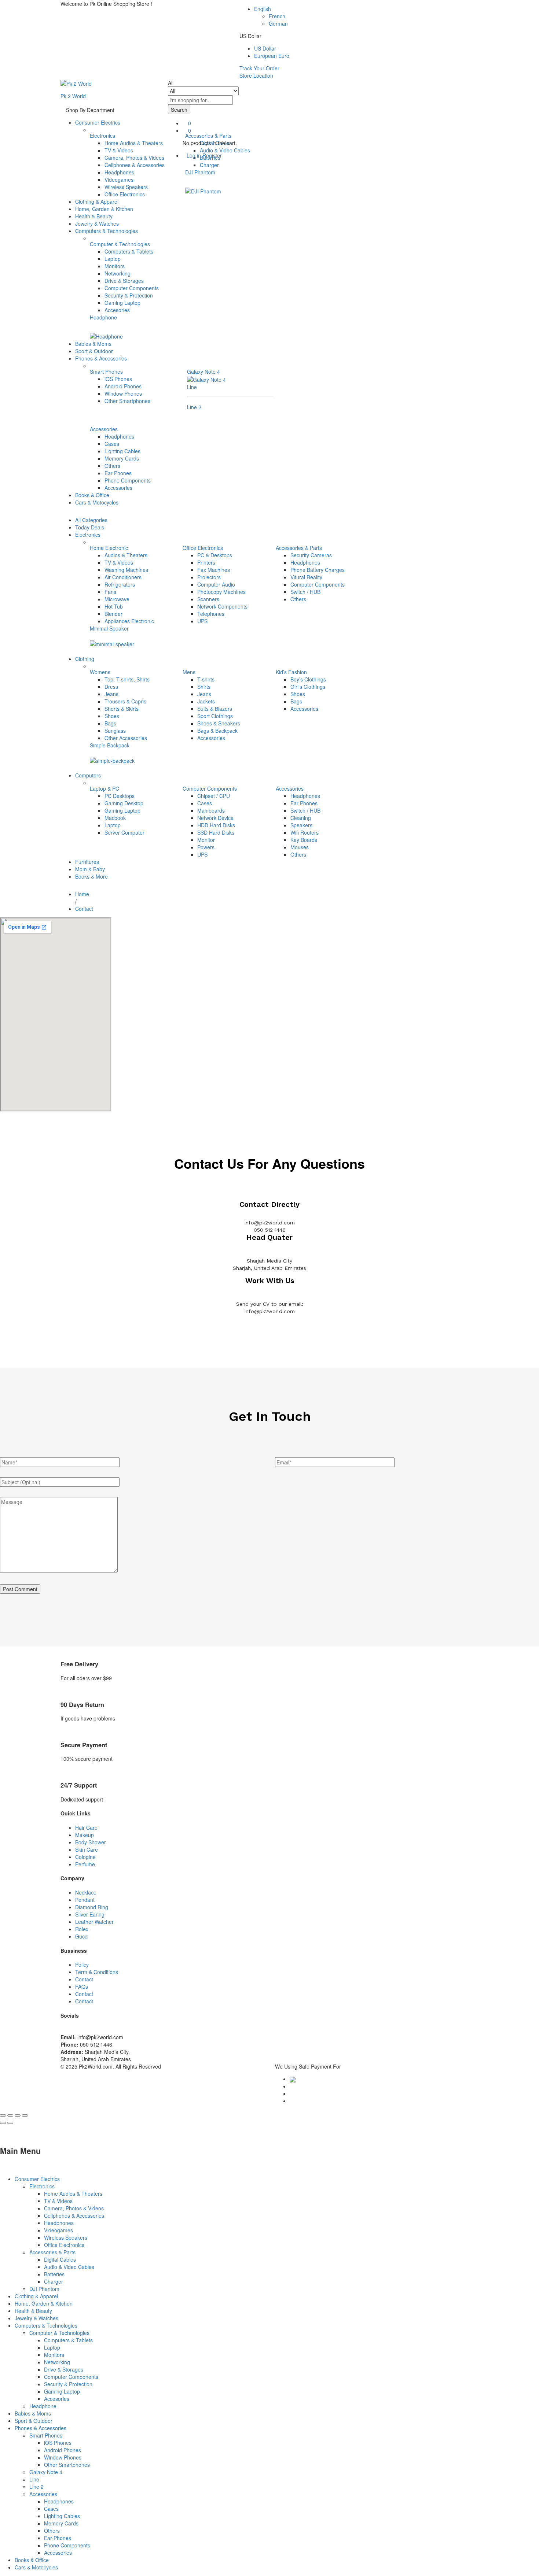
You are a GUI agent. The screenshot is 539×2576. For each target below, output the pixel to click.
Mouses (300, 847)
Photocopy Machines (221, 592)
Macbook (115, 818)
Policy (82, 1965)
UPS (202, 621)
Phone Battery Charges (318, 570)
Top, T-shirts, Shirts (127, 679)
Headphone (103, 317)
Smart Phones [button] (106, 372)
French (277, 16)
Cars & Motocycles (97, 502)
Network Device (215, 818)
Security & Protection (129, 295)
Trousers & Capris (125, 701)
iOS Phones (118, 379)
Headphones (119, 172)
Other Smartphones (127, 401)
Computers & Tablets (129, 251)
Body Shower (91, 1842)
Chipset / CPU (214, 796)
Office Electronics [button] (203, 548)
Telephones (211, 614)
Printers (206, 562)
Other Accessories (126, 738)
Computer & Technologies (59, 2333)
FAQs (82, 1986)
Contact (84, 1979)
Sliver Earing (90, 1914)
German (278, 23)
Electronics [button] (102, 136)
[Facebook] (63, 2030)
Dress (111, 687)
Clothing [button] (85, 659)
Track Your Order (259, 68)
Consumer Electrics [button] (98, 122)
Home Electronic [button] (109, 548)
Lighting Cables (122, 451)
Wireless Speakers (126, 187)
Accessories (118, 488)
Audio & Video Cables (69, 2267)
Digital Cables (60, 2259)
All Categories (91, 520)
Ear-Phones (118, 473)
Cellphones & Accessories (135, 165)
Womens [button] (100, 672)
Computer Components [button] (210, 788)
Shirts (204, 687)
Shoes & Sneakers (219, 723)
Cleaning (301, 818)
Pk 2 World (73, 96)
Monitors (115, 266)
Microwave (117, 599)
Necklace (86, 1892)
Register (212, 155)
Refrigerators (120, 584)
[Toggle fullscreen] (18, 2115)
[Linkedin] (67, 2030)
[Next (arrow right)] (10, 2123)
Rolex (82, 1929)
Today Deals (90, 527)
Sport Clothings (215, 716)
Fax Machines (214, 570)
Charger (209, 165)
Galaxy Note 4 (203, 372)
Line (192, 387)
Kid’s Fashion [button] (291, 672)
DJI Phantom (200, 172)
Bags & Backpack (217, 731)
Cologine (85, 1857)
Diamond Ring (92, 1907)
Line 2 (194, 407)
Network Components (222, 606)
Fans (110, 592)
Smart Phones (46, 2435)
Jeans (111, 694)
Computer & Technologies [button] (120, 244)
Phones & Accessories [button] (101, 358)
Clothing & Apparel (97, 202)
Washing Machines (126, 570)
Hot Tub (114, 606)
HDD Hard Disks (216, 825)
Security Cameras (311, 555)
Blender (113, 614)
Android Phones (123, 386)
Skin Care (87, 1849)
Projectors (209, 577)
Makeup (85, 1835)
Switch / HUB (305, 592)
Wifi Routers (305, 832)
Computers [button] (88, 775)
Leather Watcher (94, 1922)
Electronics (42, 2186)
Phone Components (128, 480)
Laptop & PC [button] (104, 788)
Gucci (82, 1936)
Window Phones (123, 393)
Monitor (206, 840)
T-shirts (206, 679)
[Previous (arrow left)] (3, 2123)
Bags (110, 723)
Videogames (119, 180)
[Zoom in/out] (25, 2115)
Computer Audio (216, 584)
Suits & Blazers (215, 709)
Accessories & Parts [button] (299, 548)
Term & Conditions (97, 1972)
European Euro (272, 56)
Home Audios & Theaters (134, 143)
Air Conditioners (123, 577)
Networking (118, 273)
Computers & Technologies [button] (107, 231)
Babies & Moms (93, 344)
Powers (206, 847)
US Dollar (265, 48)
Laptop (113, 259)
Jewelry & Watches (97, 223)
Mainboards (211, 810)
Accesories (117, 310)
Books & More (91, 876)
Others (112, 466)
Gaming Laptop (122, 303)
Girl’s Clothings (308, 687)
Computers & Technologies (46, 2325)
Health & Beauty (94, 216)
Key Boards (304, 840)
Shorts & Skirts (122, 709)
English (263, 9)
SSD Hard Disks (216, 832)
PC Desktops (120, 796)
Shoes (112, 716)
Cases (112, 444)
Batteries (54, 2274)
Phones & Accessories (41, 2428)
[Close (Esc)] (3, 2115)
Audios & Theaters (126, 555)
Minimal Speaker (109, 628)
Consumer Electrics (37, 2179)
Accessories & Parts (52, 2252)
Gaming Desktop (124, 803)
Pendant (85, 1900)
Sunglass (115, 731)
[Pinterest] (71, 2030)
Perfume (85, 1864)
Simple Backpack (110, 745)
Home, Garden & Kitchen (104, 209)
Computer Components (132, 288)
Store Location (256, 75)
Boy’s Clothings (308, 679)
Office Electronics (125, 194)
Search (179, 110)
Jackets (206, 701)
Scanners (208, 599)
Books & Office (92, 495)
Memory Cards (122, 458)
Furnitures (87, 862)
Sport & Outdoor (94, 351)
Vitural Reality (306, 577)
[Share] (10, 2115)
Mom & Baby (90, 869)
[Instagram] (75, 2030)
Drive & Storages (124, 281)
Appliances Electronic (129, 621)
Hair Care (86, 1827)
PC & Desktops (215, 555)
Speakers (301, 825)
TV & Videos (119, 150)
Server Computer (124, 832)
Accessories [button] (104, 429)
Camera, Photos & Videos (134, 158)
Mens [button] (189, 672)
